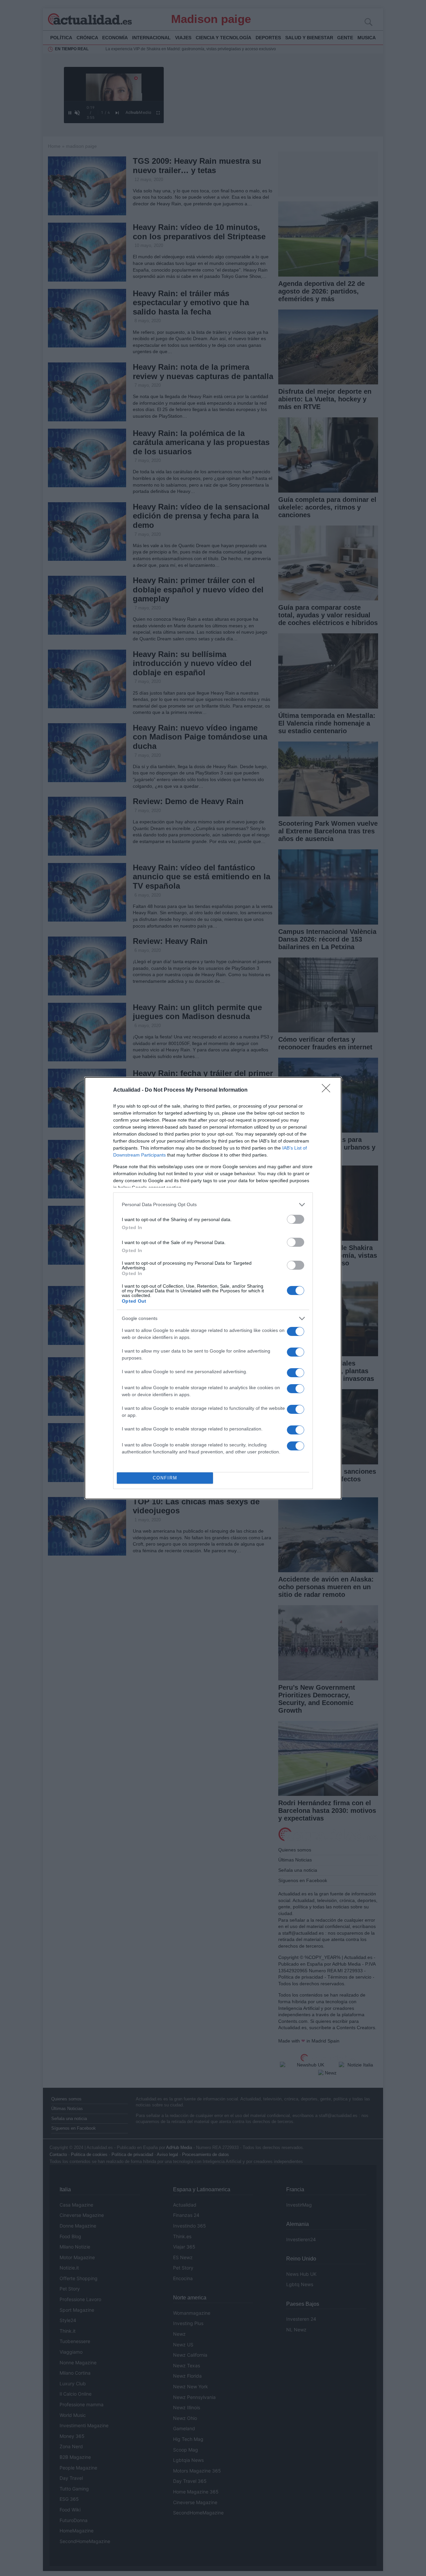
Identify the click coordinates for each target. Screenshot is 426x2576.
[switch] (296, 1219)
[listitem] (213, 1205)
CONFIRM (165, 1478)
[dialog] (213, 1288)
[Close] (328, 1090)
